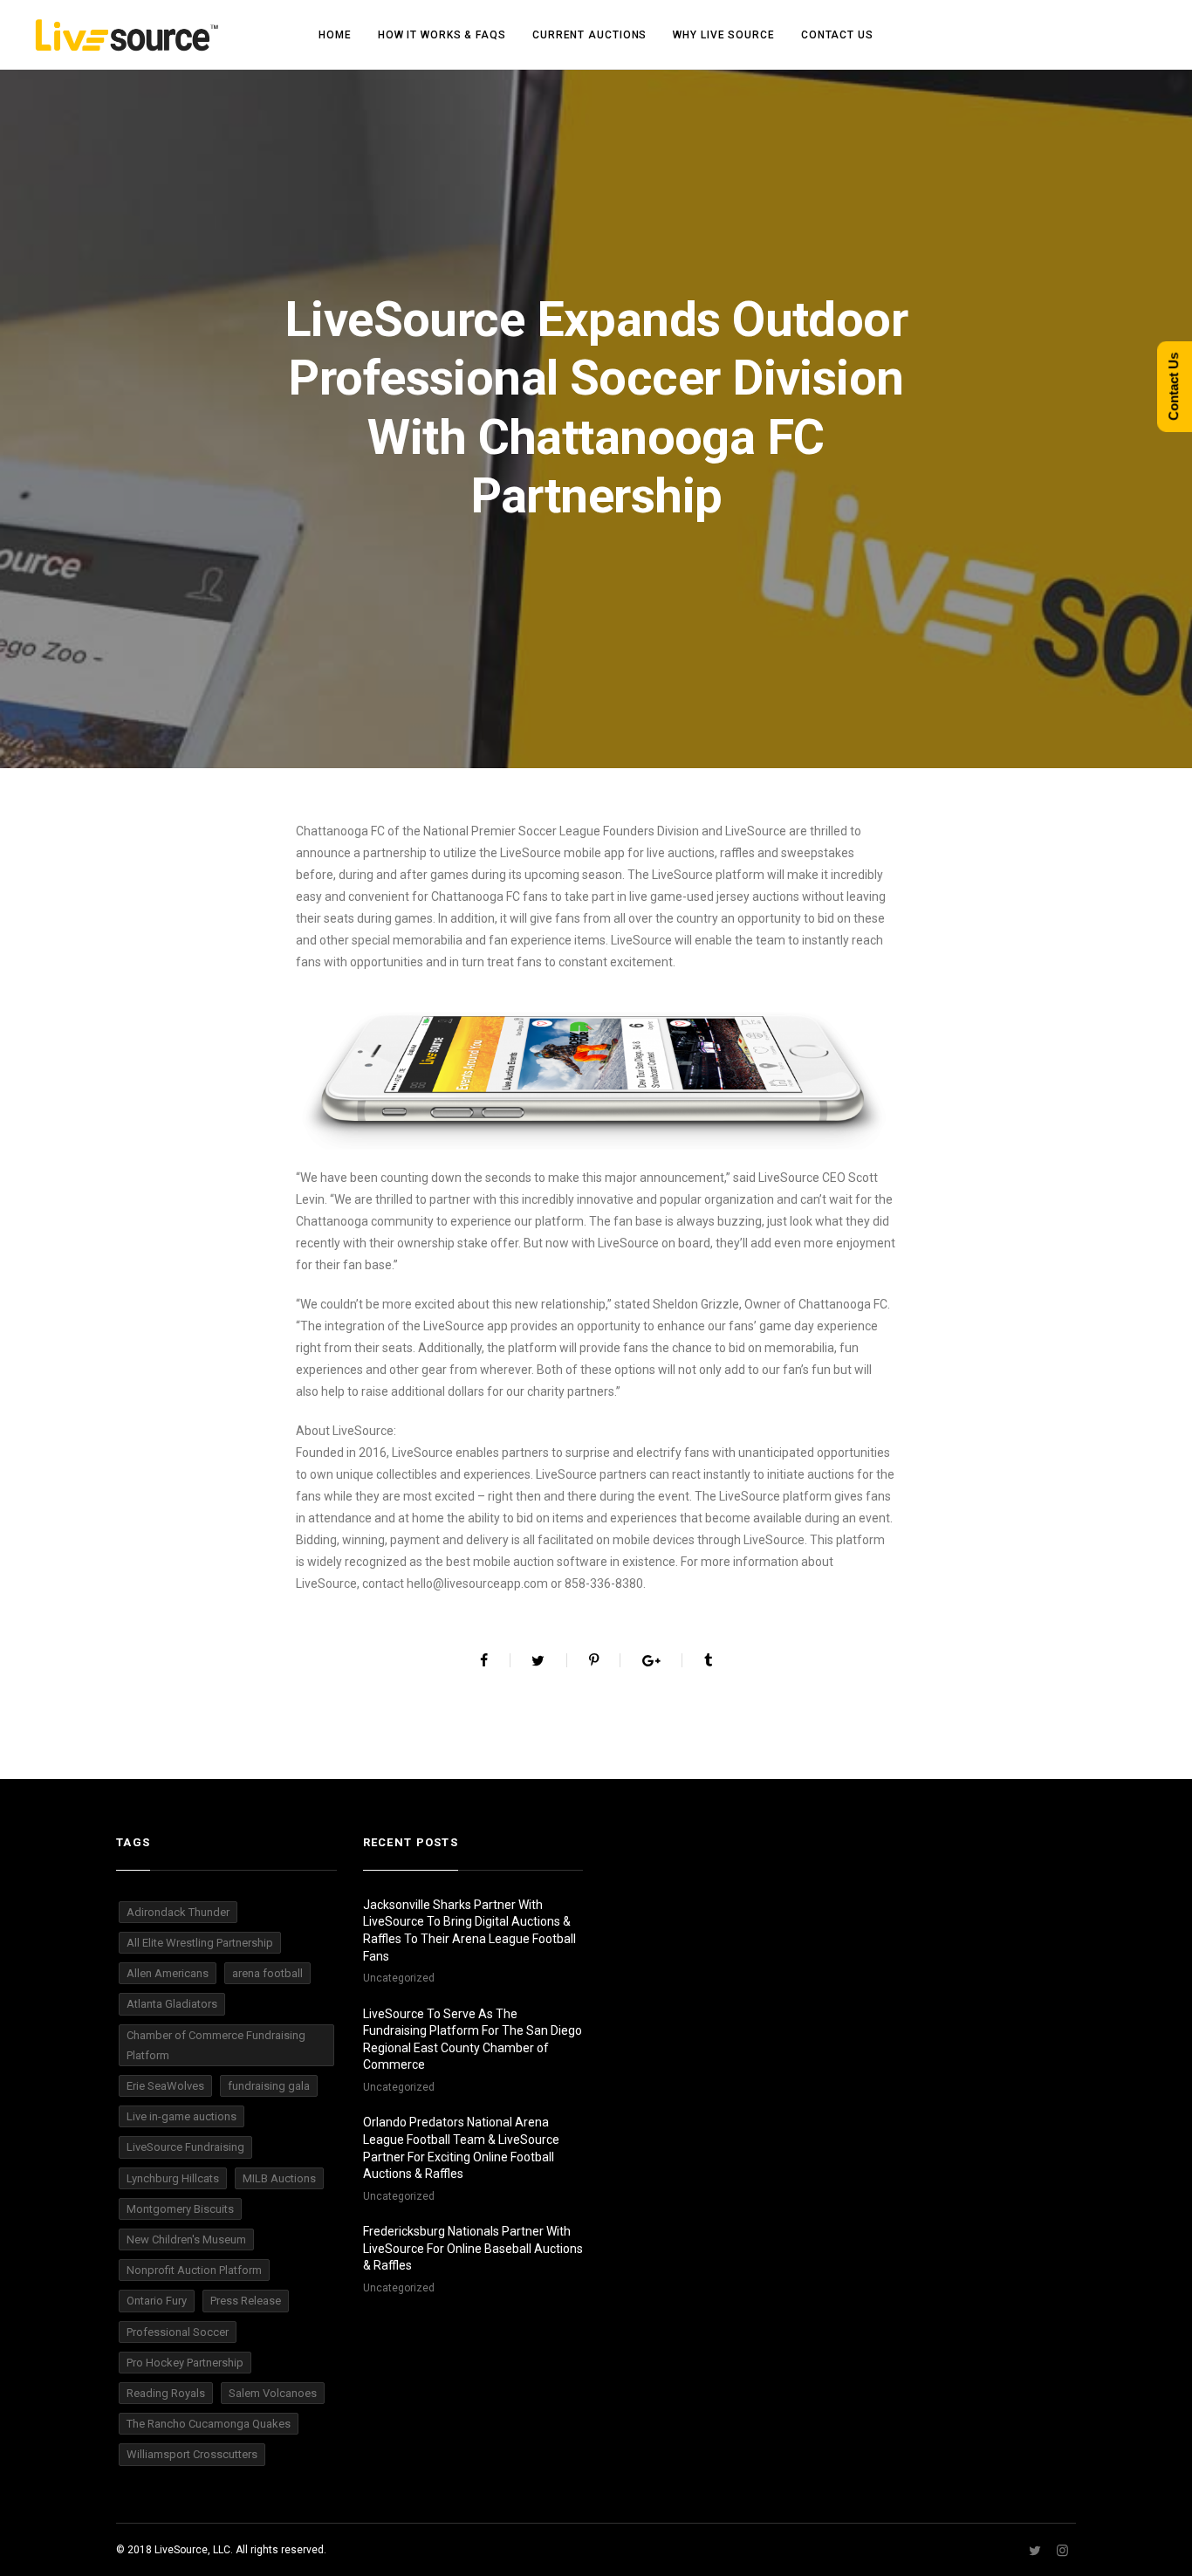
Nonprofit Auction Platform (194, 2270)
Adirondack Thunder (178, 1912)
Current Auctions (589, 35)
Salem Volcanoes (273, 2393)
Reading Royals (166, 2393)
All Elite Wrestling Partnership (200, 1943)
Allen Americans (168, 1973)
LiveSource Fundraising (185, 2147)
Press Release (246, 2301)
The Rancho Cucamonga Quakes (209, 2424)
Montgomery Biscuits (180, 2209)
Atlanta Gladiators (172, 2004)
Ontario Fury (157, 2301)
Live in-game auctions (182, 2116)
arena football (267, 1973)
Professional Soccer (178, 2332)
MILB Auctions (279, 2178)
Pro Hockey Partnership (185, 2363)
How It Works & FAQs (442, 35)
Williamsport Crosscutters (192, 2454)
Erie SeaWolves (165, 2086)
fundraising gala (269, 2086)
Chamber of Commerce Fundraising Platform (216, 2045)
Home (335, 35)
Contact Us (837, 35)
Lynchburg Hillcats (173, 2178)
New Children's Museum (186, 2239)
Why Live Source (724, 35)
